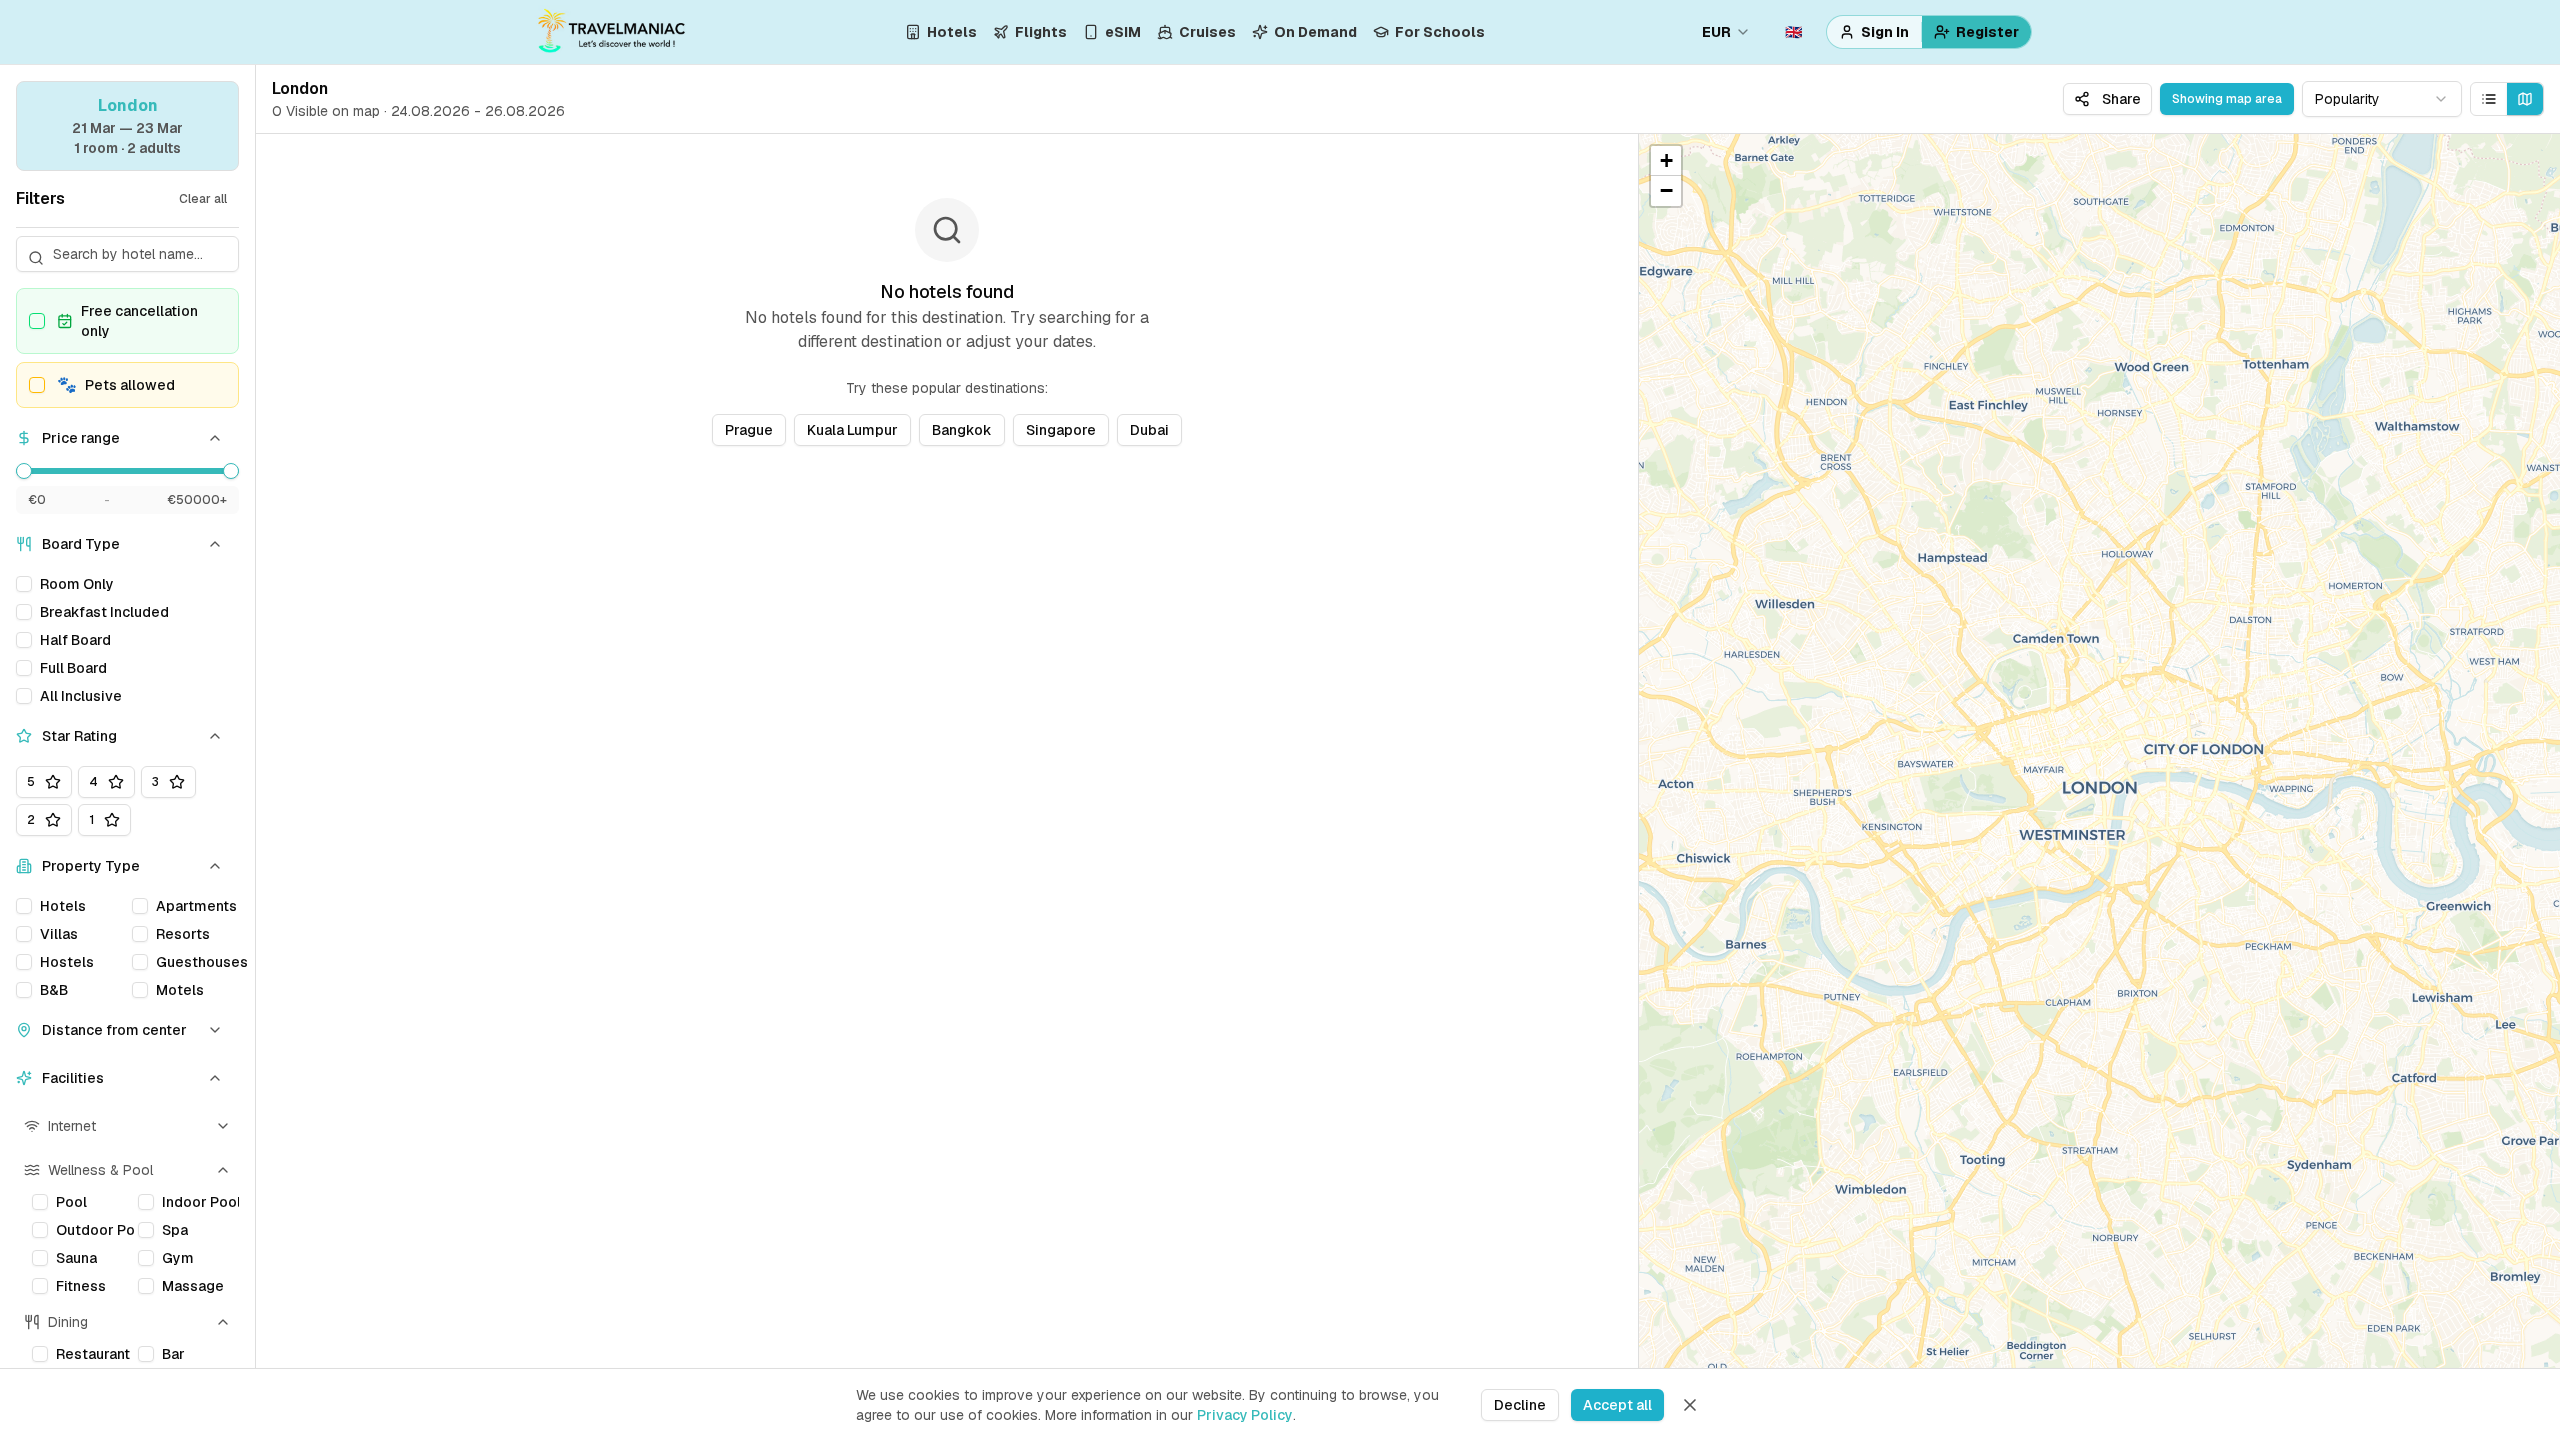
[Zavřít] (1690, 1405)
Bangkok (962, 430)
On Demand (1315, 32)
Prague (749, 430)
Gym (178, 1258)
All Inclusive (81, 696)
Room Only (77, 584)
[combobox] (2382, 99)
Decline (1520, 1405)
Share (2121, 99)
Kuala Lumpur (852, 430)
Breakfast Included (104, 612)
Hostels (67, 962)
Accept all (1617, 1405)
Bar (173, 1354)
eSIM (1123, 32)
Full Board (73, 668)
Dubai (1149, 430)
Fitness (81, 1286)
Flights (1041, 32)
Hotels (952, 32)
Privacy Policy (1245, 1415)
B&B (54, 990)
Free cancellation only (139, 321)
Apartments (196, 906)
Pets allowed (116, 385)
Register (1987, 32)
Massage (193, 1286)
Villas (59, 934)
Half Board (75, 640)
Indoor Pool (201, 1202)
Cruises (1207, 32)
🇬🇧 (1793, 32)
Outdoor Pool (95, 1230)
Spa (175, 1230)
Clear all (203, 199)
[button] (1666, 161)
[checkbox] (37, 321)
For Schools (1440, 32)
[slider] (24, 471)
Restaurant (93, 1354)
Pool (71, 1202)
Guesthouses (202, 962)
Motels (180, 990)
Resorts (183, 934)
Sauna (76, 1258)
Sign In (1885, 32)
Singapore (1061, 430)
